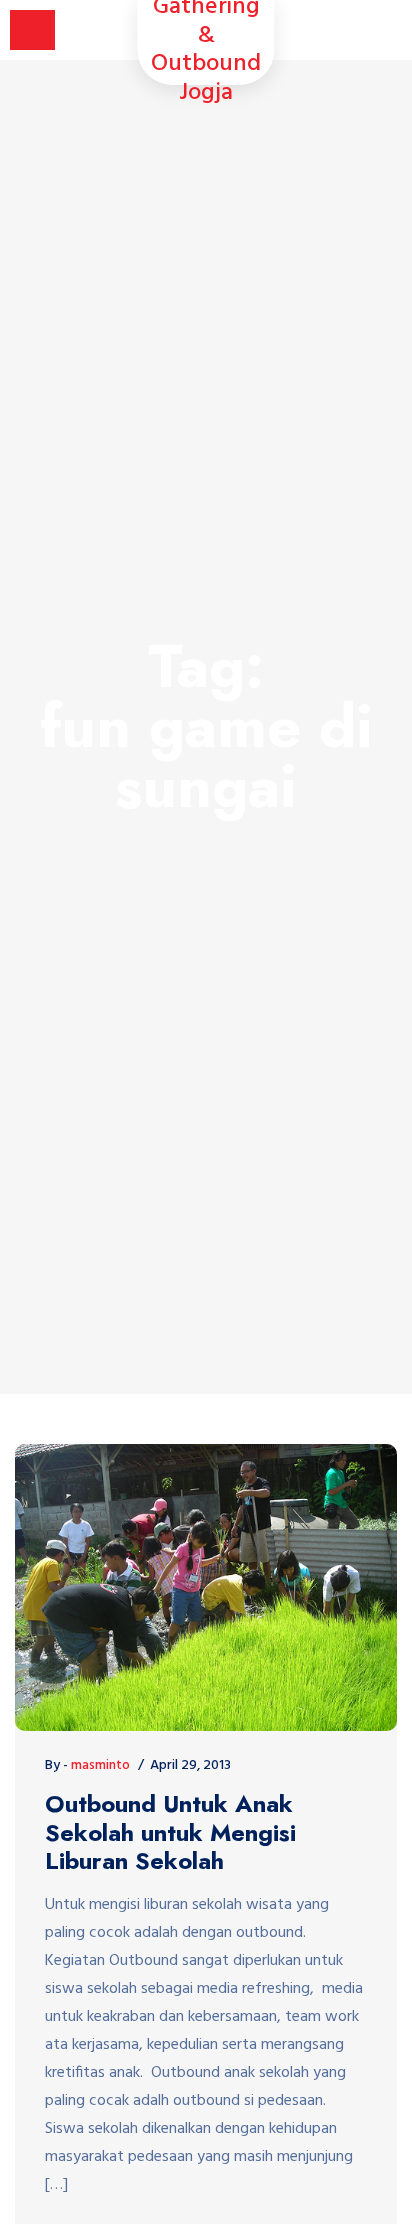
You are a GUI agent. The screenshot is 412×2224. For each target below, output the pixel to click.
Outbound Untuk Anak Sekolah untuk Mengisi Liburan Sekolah (170, 1833)
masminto (100, 1765)
